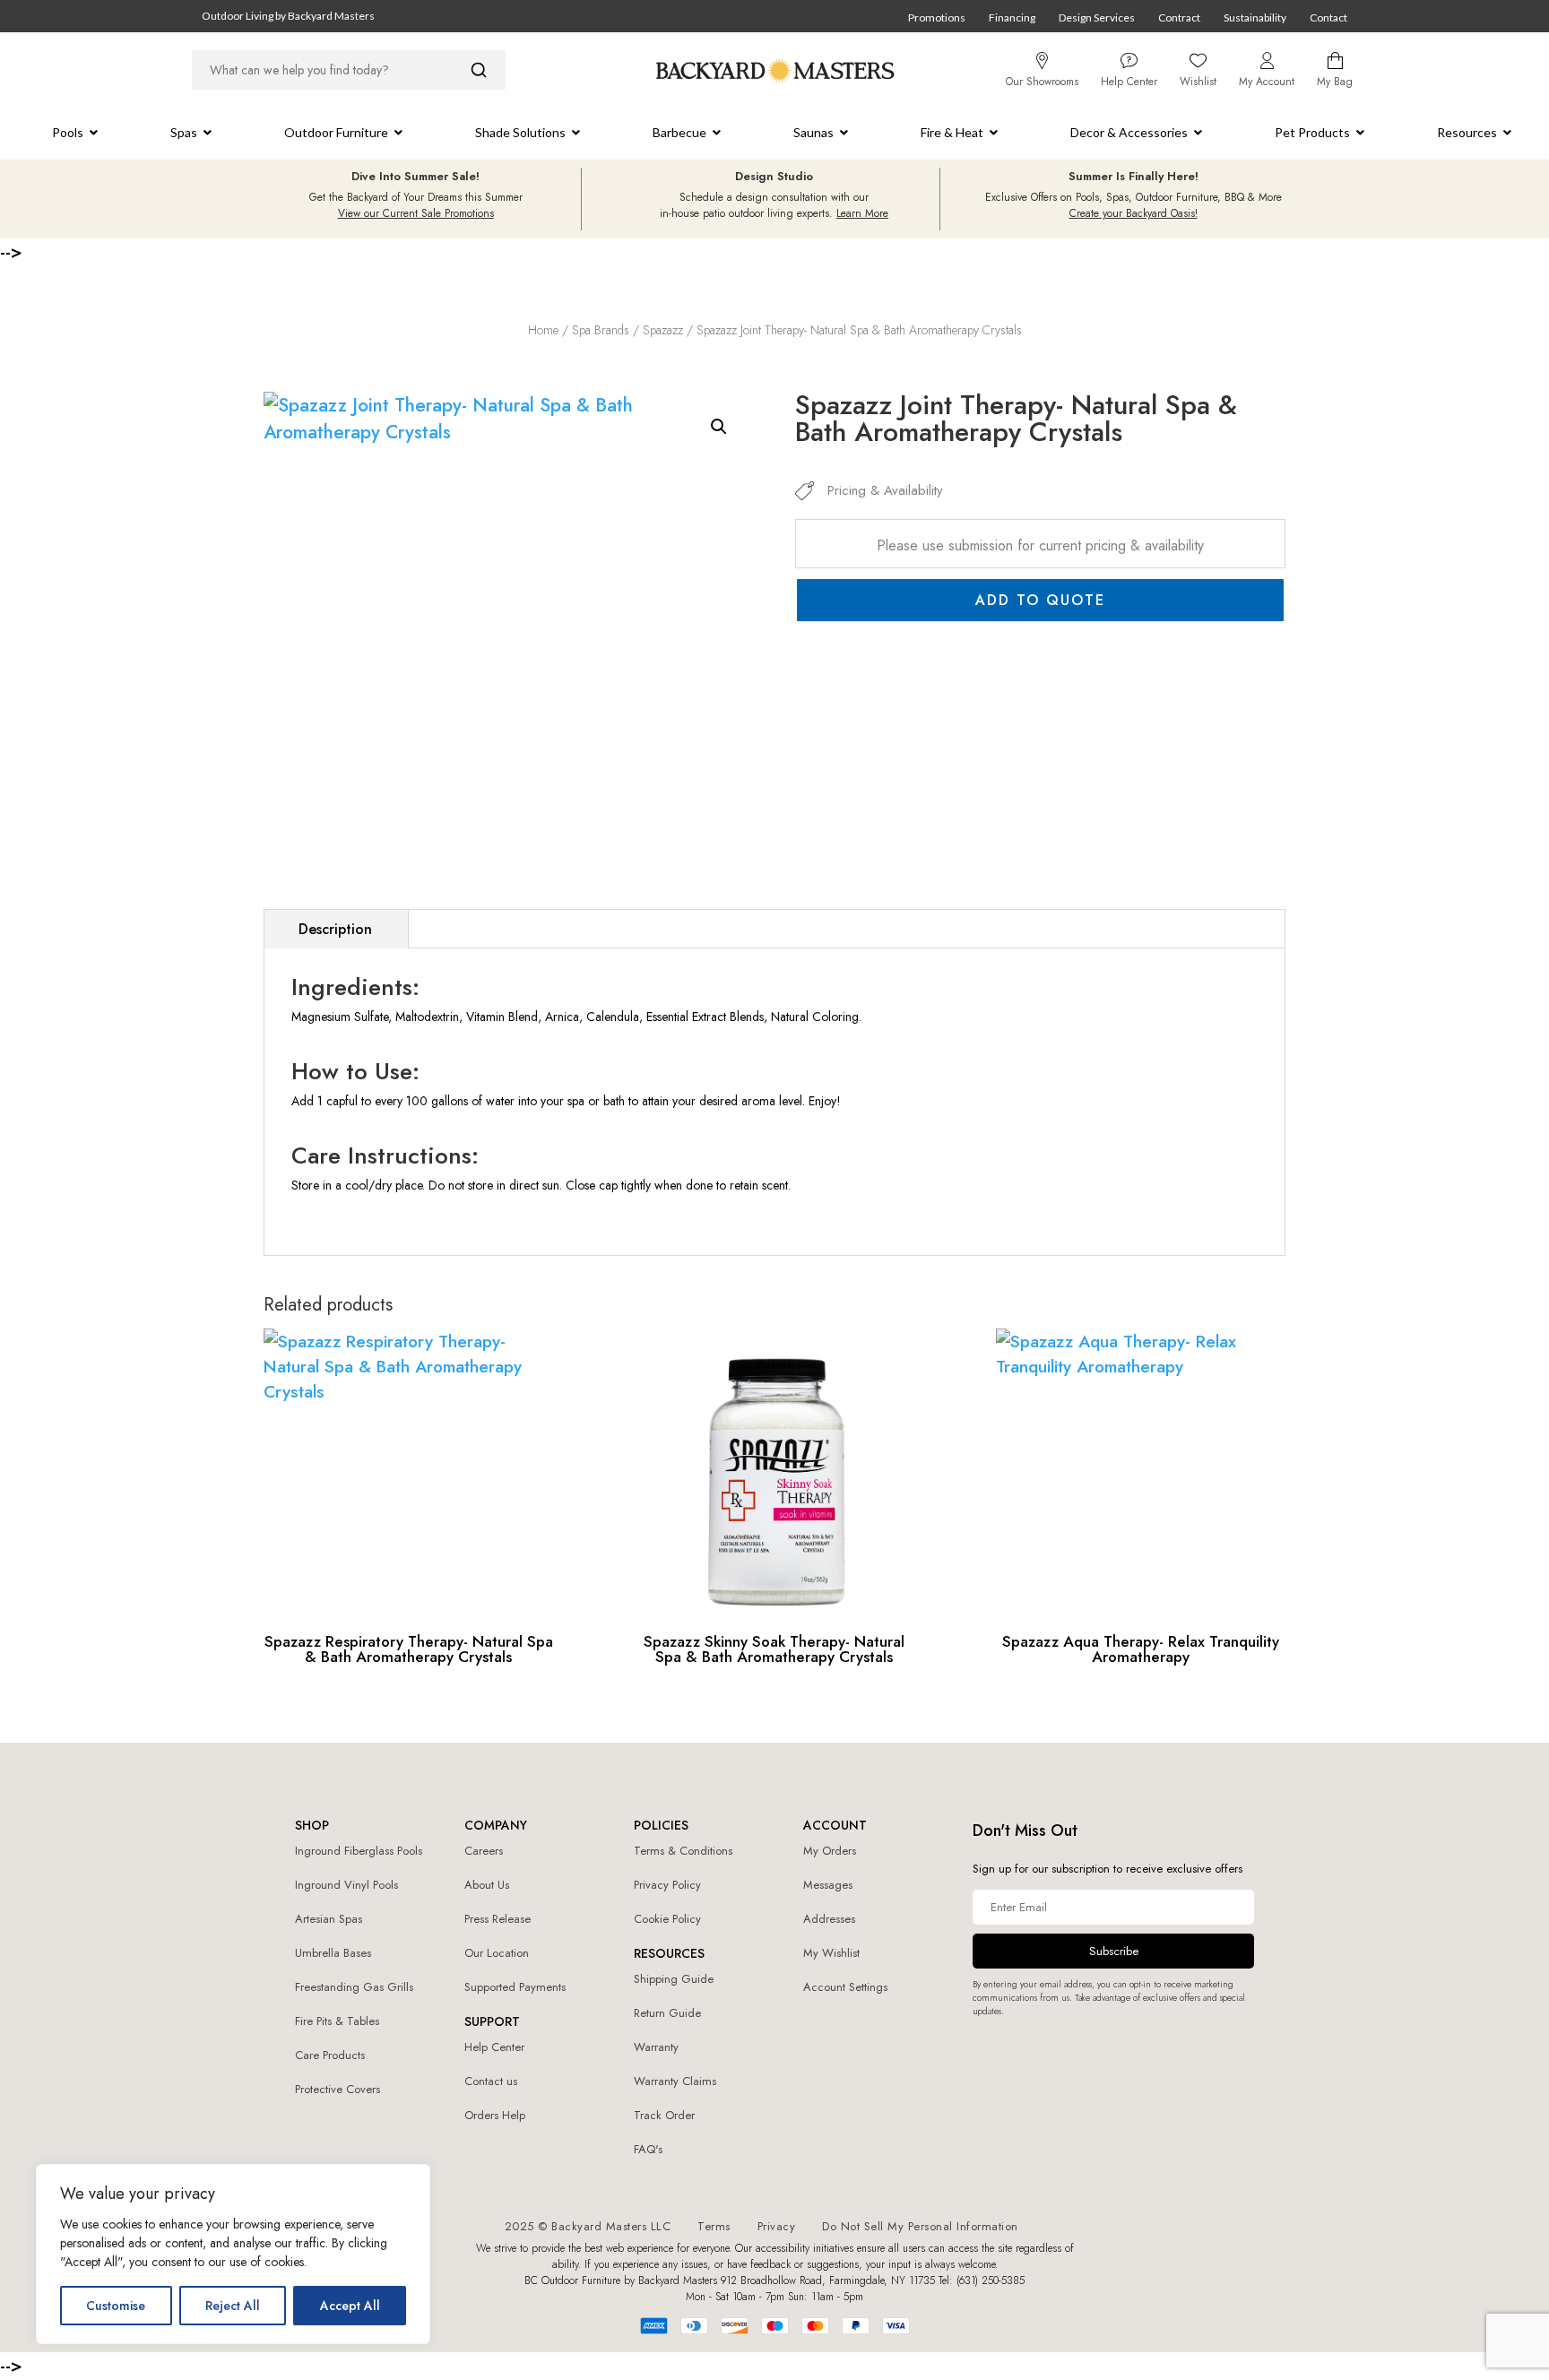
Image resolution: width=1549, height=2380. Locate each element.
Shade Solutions (520, 132)
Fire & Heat (952, 132)
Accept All (350, 2306)
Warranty (656, 2047)
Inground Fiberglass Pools (359, 1851)
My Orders (830, 1851)
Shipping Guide (674, 1979)
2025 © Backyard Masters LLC (588, 2226)
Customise (116, 2306)
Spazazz (663, 330)
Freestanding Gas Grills (354, 1987)
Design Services (1097, 17)
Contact (1328, 17)
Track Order (664, 2115)
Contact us (491, 2081)
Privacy (777, 2226)
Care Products (330, 2055)
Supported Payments (515, 1987)
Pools (68, 132)
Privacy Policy (667, 1885)
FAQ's (648, 2149)
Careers (484, 1851)
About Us (487, 1885)
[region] (233, 2254)
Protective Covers (337, 2089)
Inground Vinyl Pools (346, 1885)
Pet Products (1312, 132)
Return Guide (667, 2013)
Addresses (829, 1919)
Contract (1179, 17)
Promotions (937, 17)
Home (543, 330)
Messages (828, 1885)
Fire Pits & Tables (337, 2021)
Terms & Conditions (683, 1851)
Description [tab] (335, 929)
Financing (1012, 17)
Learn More (862, 213)
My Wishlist (831, 1953)
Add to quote (1040, 600)
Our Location (497, 1953)
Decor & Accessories (1129, 132)
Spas (184, 132)
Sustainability (1255, 17)
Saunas (813, 132)
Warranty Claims (675, 2081)
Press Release (498, 1919)
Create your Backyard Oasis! (1134, 213)
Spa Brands (601, 330)
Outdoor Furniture (336, 132)
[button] (719, 427)
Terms (714, 2226)
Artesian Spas (329, 1919)
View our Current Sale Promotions (416, 213)
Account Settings (845, 1987)
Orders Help (495, 2115)
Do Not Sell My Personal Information (920, 2226)
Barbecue (679, 132)
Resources (1467, 132)
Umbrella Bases (333, 1953)
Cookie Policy (667, 1919)
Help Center (494, 2047)
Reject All (233, 2306)
